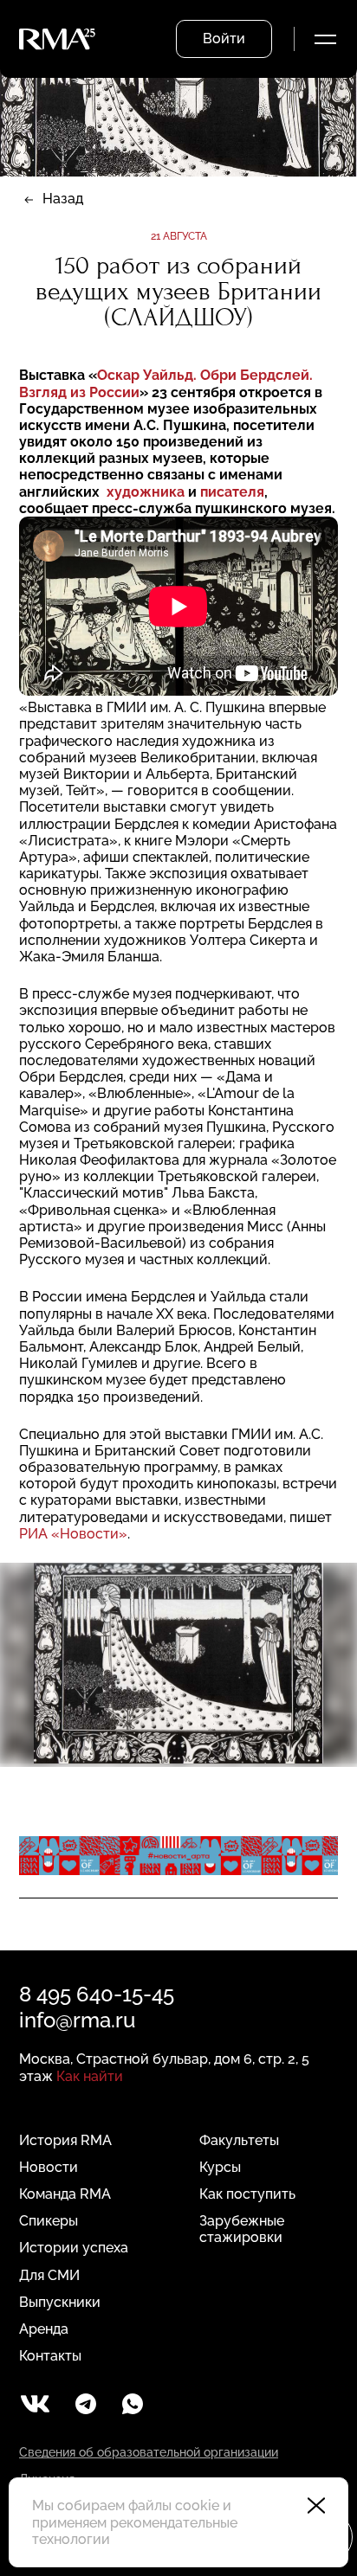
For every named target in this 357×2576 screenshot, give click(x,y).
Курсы (220, 2167)
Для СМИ (49, 2275)
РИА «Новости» (73, 1534)
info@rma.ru (77, 2020)
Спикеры (49, 2221)
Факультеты (239, 2140)
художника (146, 492)
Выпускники (60, 2302)
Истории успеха (74, 2248)
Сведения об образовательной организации (149, 2452)
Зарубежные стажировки (242, 2229)
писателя (232, 492)
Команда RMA (65, 2194)
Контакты (50, 2356)
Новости (49, 2167)
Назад (63, 199)
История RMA (65, 2140)
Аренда (44, 2329)
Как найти (90, 2076)
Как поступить (247, 2194)
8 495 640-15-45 (97, 1994)
